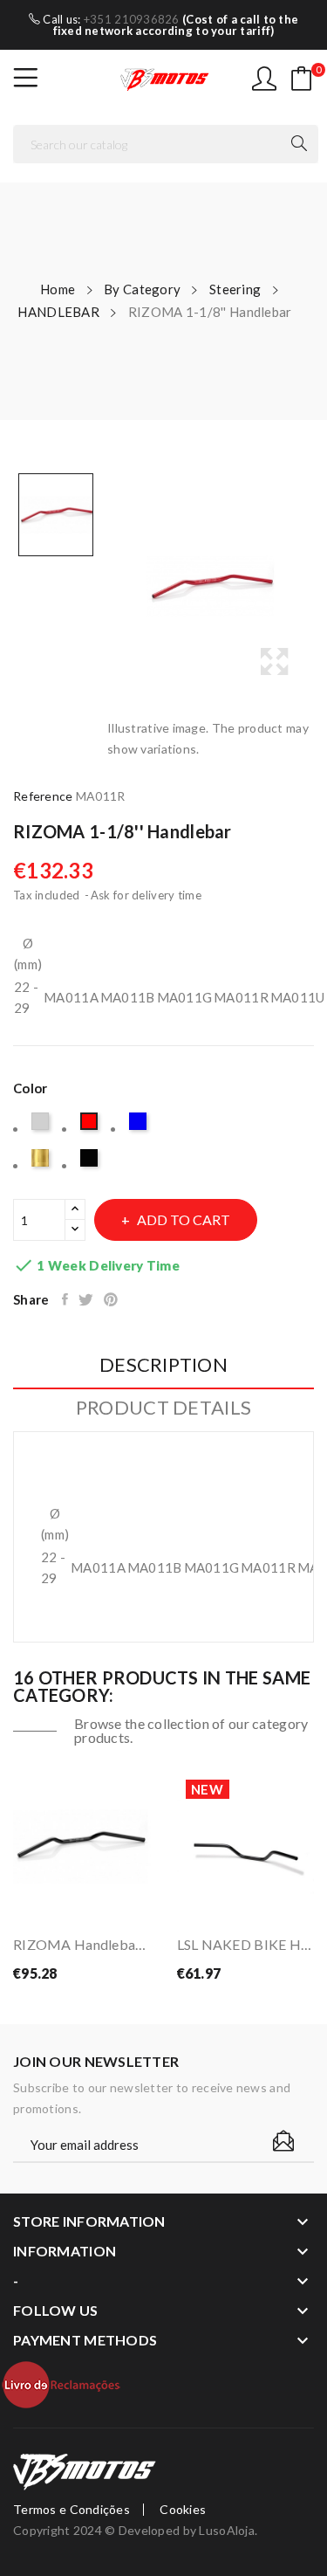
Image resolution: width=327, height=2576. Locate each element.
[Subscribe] (283, 2141)
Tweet (87, 1299)
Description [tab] (163, 1365)
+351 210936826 (132, 19)
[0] (302, 79)
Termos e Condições (72, 2510)
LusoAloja (227, 2530)
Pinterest (112, 1299)
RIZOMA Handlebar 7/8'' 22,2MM (82, 1944)
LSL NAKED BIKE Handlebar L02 (246, 1944)
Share (66, 1299)
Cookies (183, 2510)
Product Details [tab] (163, 1408)
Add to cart (184, 1219)
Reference (43, 796)
